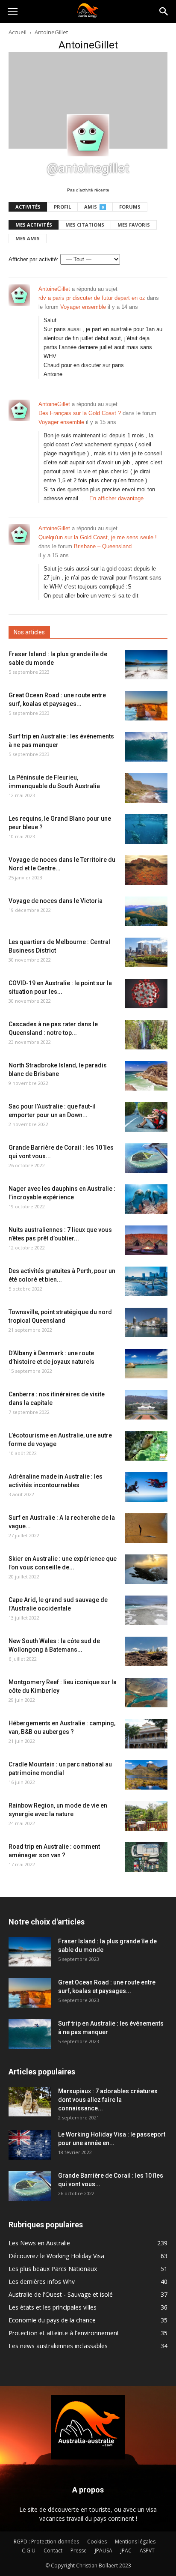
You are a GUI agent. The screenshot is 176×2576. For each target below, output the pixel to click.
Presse (79, 2551)
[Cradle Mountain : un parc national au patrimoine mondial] (146, 1775)
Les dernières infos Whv (42, 2282)
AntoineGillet (54, 289)
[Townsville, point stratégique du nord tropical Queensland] (146, 1322)
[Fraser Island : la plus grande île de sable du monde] (146, 665)
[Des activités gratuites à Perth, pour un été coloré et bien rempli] (146, 1281)
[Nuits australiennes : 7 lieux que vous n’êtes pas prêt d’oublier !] (146, 1240)
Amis (94, 207)
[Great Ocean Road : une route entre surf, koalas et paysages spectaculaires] (146, 706)
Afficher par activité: (34, 259)
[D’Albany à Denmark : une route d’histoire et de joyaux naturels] (146, 1364)
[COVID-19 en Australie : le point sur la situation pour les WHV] (146, 994)
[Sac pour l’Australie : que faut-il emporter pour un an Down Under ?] (146, 1117)
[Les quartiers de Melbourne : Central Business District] (146, 952)
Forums (130, 207)
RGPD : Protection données (46, 2542)
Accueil (18, 32)
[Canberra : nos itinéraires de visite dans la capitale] (146, 1405)
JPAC (126, 2551)
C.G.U (29, 2551)
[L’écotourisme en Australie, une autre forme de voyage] (146, 1446)
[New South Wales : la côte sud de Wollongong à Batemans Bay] (146, 1651)
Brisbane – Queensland (103, 546)
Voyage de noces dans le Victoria (56, 901)
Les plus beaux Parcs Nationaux (53, 2269)
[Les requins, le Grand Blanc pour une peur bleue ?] (146, 829)
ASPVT (147, 2551)
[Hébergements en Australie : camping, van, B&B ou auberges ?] (146, 1734)
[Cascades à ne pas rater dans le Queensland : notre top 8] (146, 1035)
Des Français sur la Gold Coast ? (80, 413)
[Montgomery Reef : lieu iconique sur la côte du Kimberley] (146, 1693)
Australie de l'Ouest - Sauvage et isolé (61, 2294)
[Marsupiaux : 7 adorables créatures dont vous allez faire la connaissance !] (30, 2102)
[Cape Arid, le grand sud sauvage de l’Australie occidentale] (146, 1610)
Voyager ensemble (83, 307)
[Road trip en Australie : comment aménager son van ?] (146, 1857)
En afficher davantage (116, 498)
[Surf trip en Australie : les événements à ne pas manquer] (146, 747)
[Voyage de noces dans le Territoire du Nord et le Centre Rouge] (146, 870)
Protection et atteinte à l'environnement (64, 2333)
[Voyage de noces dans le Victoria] (146, 911)
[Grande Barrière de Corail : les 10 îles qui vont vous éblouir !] (146, 1158)
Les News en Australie (39, 2243)
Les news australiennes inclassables (58, 2346)
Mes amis (28, 238)
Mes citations (85, 225)
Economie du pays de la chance (52, 2320)
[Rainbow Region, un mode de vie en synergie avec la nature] (146, 1816)
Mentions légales (135, 2542)
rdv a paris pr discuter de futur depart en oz (92, 298)
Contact (53, 2551)
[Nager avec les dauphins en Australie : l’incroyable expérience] (146, 1199)
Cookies (97, 2542)
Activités (28, 207)
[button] (164, 12)
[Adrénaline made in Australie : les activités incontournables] (146, 1487)
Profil (62, 207)
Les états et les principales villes (53, 2307)
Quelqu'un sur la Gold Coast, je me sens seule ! (98, 537)
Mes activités (34, 225)
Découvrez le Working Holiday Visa (56, 2256)
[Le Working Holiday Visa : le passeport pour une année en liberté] (30, 2145)
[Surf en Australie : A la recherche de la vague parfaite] (146, 1528)
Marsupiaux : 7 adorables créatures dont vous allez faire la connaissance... (108, 2100)
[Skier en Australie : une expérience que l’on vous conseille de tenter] (146, 1569)
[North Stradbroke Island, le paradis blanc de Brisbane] (146, 1076)
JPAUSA (104, 2551)
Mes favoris (134, 225)
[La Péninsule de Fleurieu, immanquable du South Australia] (146, 788)
